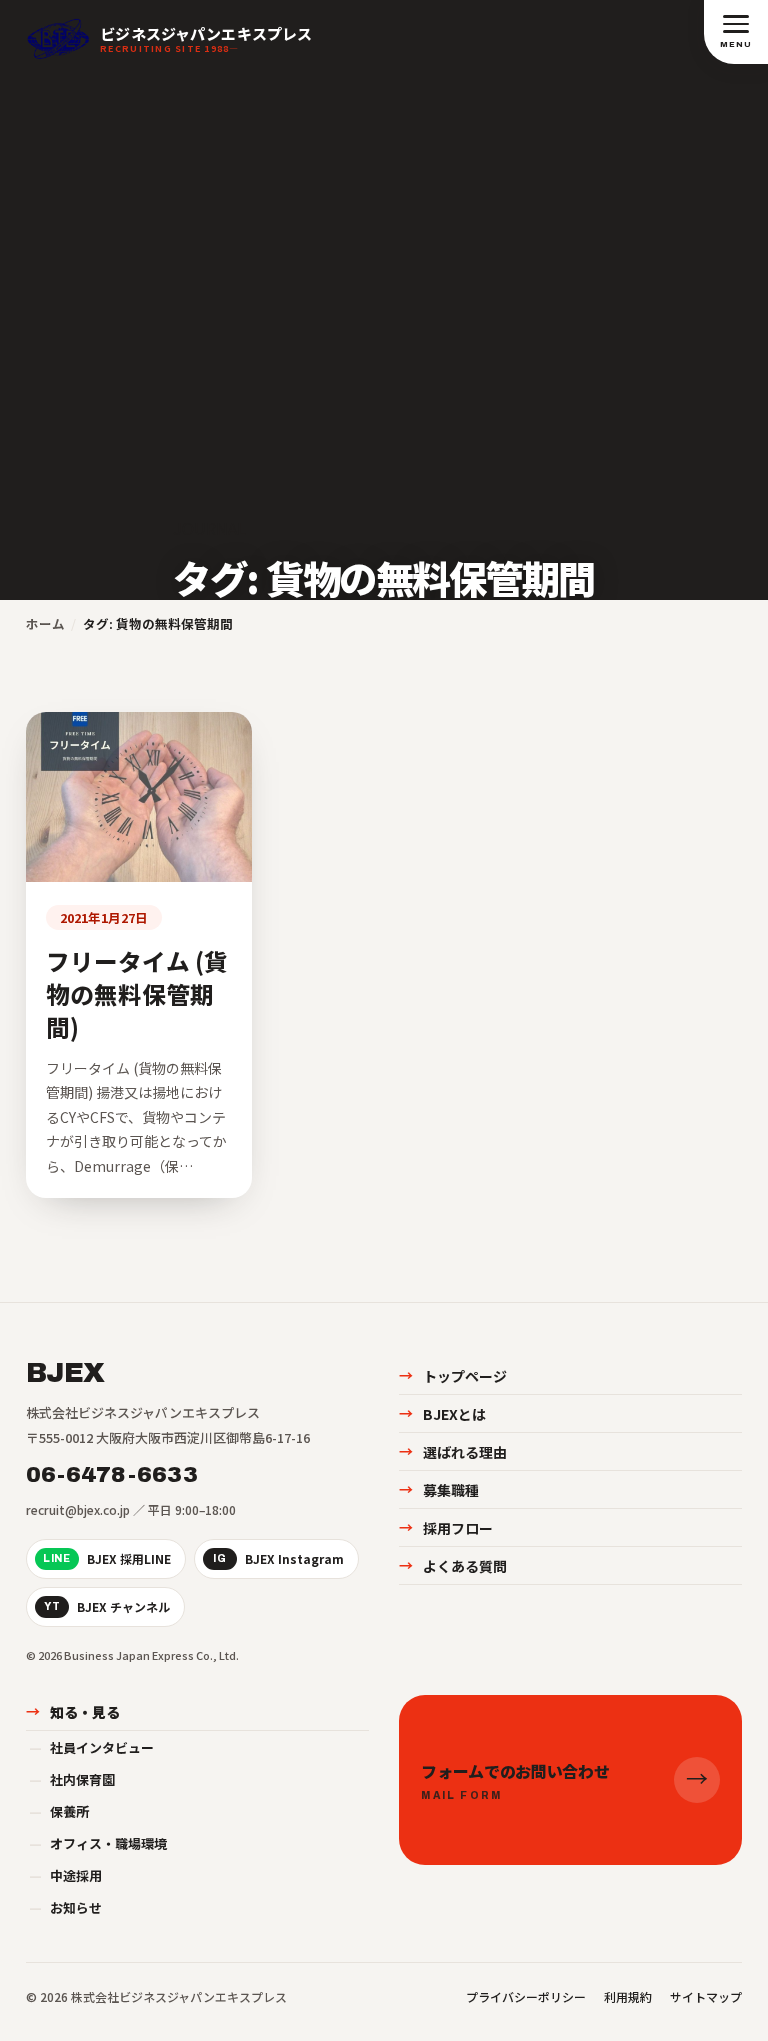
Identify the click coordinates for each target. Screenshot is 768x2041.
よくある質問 (453, 1566)
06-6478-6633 (112, 1475)
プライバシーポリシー (526, 1996)
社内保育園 (72, 1779)
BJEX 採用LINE (106, 1558)
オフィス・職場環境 (98, 1843)
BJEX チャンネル (107, 1606)
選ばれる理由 (453, 1452)
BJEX (65, 1373)
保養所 (59, 1811)
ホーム (45, 623)
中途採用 (65, 1875)
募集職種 (439, 1490)
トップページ (453, 1376)
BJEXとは (442, 1414)
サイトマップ (706, 1996)
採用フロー (446, 1528)
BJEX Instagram (278, 1558)
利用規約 (628, 1996)
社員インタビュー (91, 1747)
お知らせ (65, 1907)
